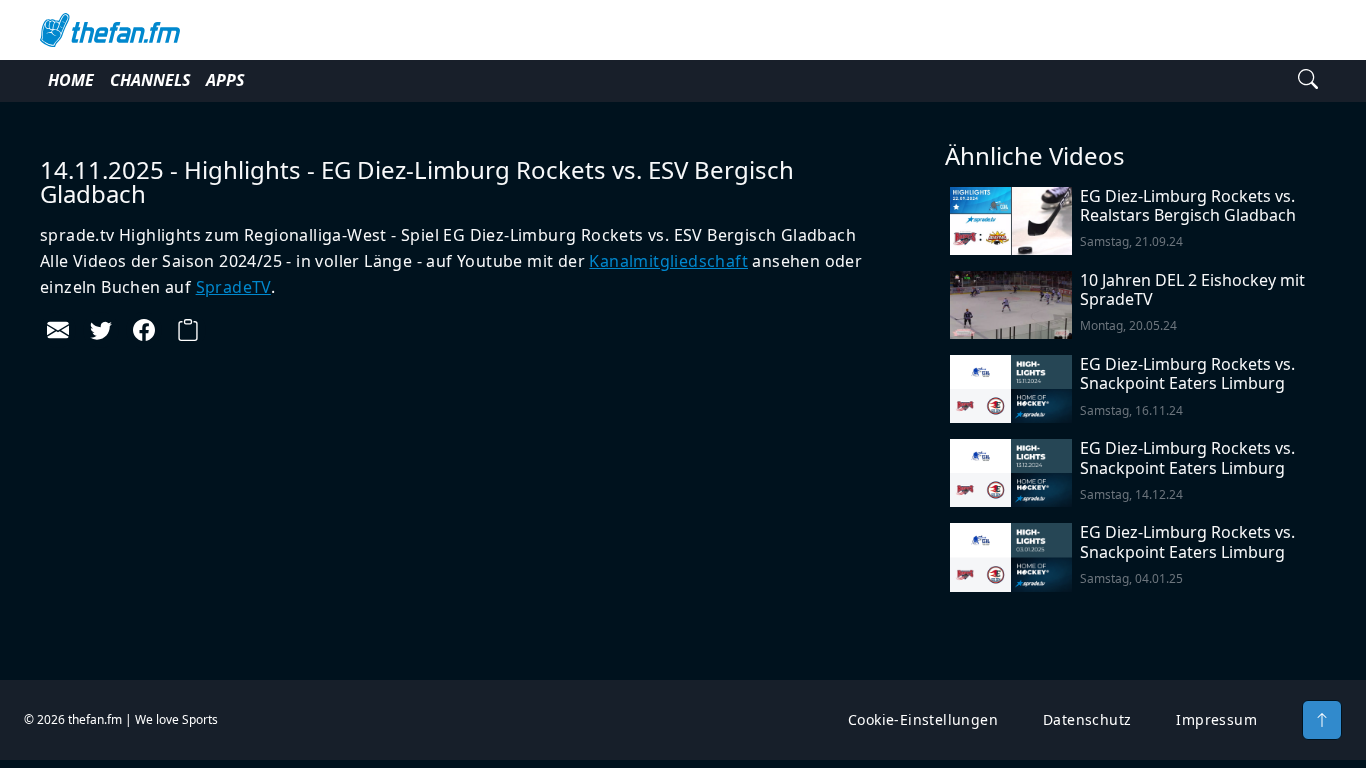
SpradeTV (233, 287)
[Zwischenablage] (188, 330)
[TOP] (1322, 720)
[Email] (58, 330)
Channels (150, 80)
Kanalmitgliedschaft (668, 261)
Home (71, 80)
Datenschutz (1087, 719)
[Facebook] (144, 330)
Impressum (1216, 719)
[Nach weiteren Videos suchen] (1308, 81)
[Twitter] (101, 330)
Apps (225, 80)
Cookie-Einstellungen (923, 719)
